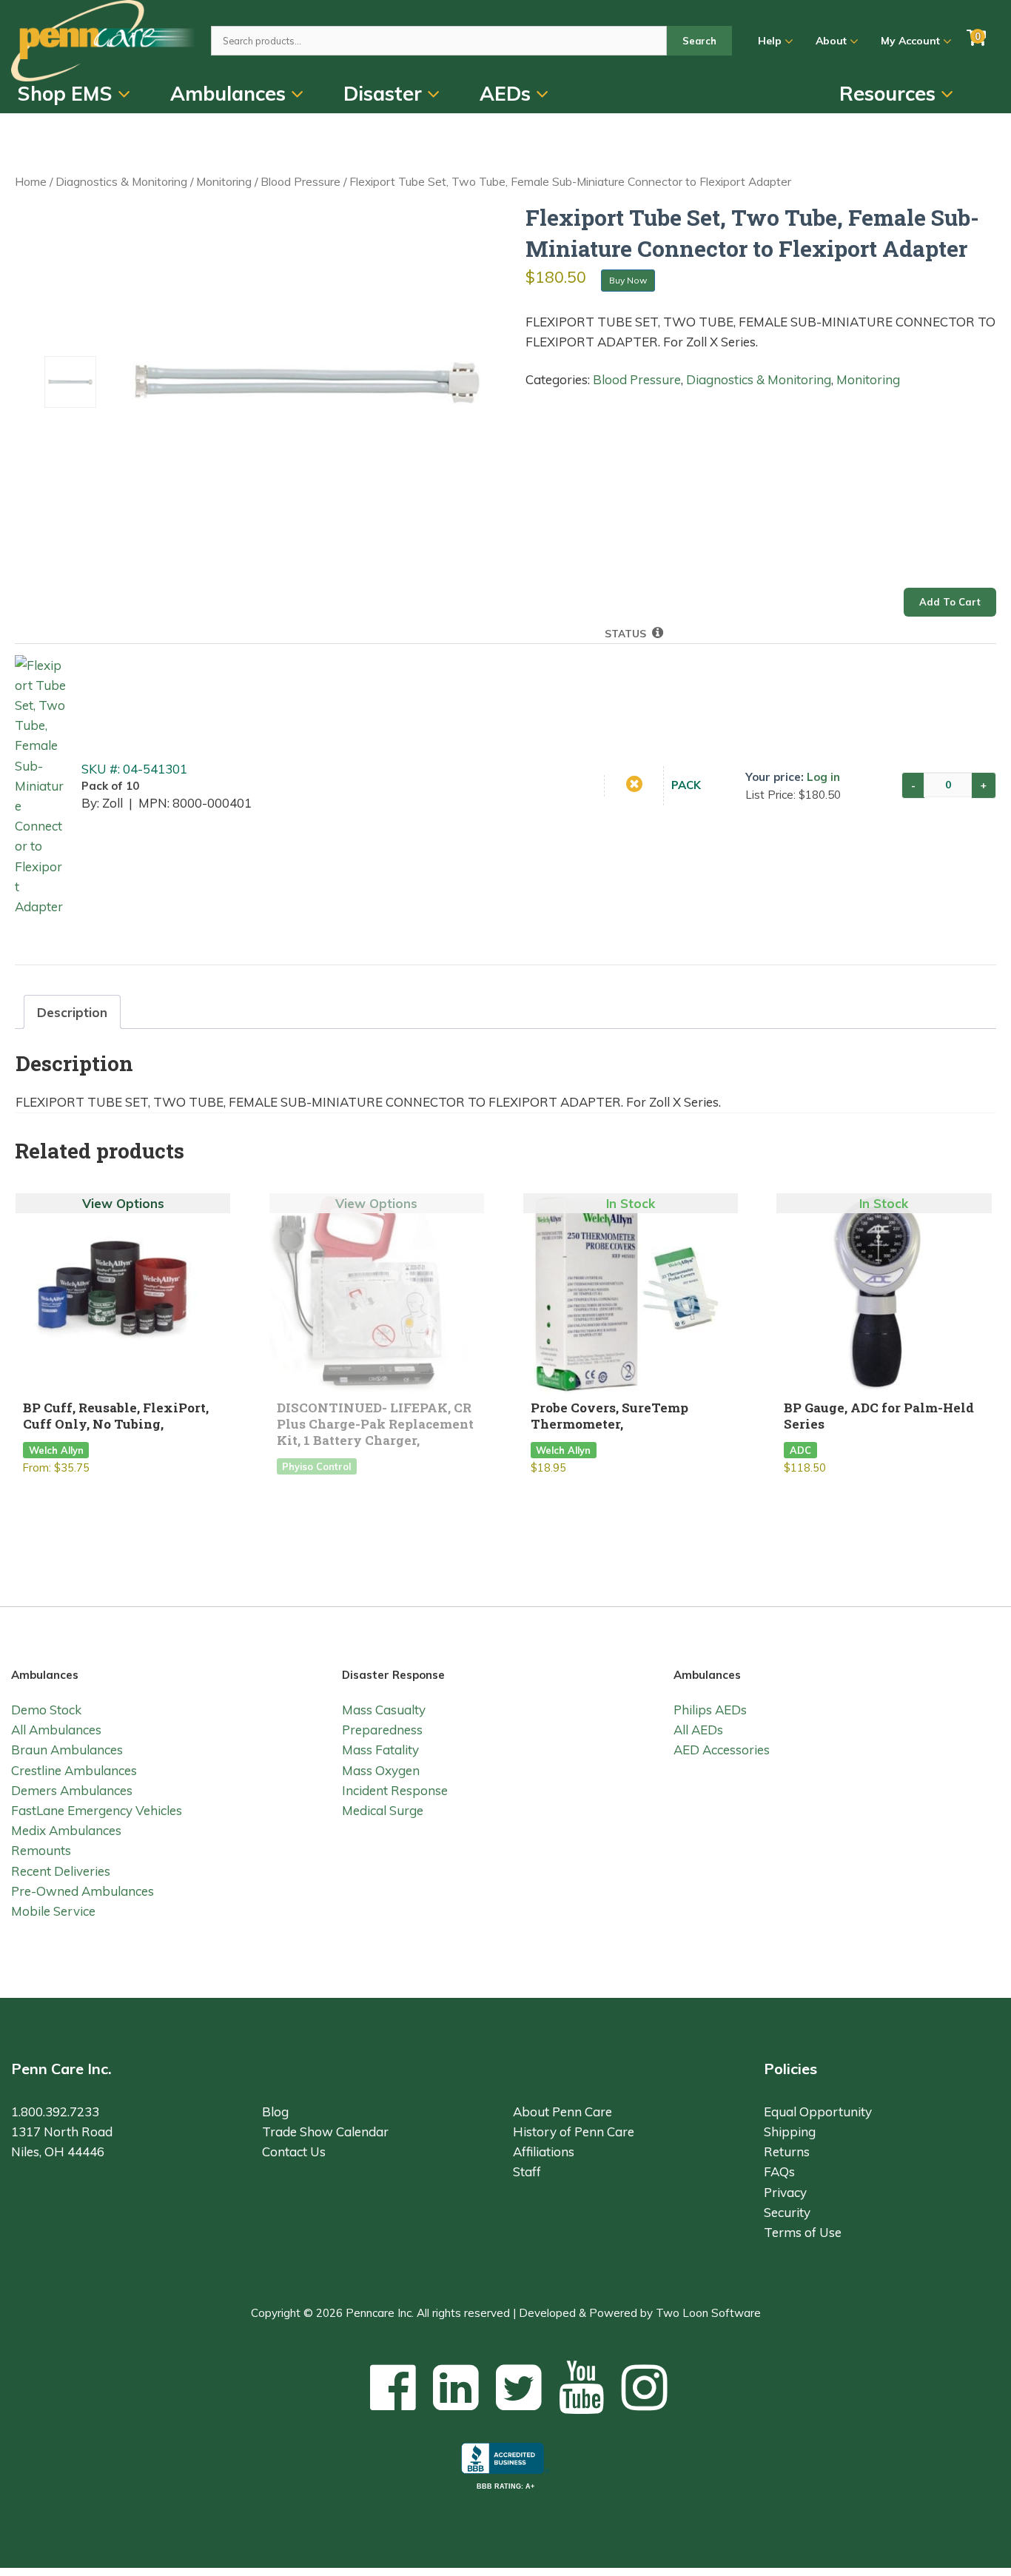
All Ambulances (56, 1730)
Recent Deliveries (61, 1871)
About (833, 41)
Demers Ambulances (72, 1790)
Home (31, 181)
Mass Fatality (380, 1750)
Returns (787, 2151)
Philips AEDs (710, 1710)
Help (771, 41)
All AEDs (698, 1730)
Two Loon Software (708, 2313)
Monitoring (224, 181)
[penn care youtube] (582, 2387)
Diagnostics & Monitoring (121, 181)
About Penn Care (562, 2112)
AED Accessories (722, 1750)
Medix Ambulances (66, 1830)
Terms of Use (803, 2232)
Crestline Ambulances (74, 1770)
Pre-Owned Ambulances (83, 1891)
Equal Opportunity (818, 2112)
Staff (527, 2171)
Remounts (41, 1850)
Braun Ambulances (67, 1750)
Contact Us (294, 2151)
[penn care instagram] (645, 2387)
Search (699, 41)
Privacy (785, 2192)
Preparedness (382, 1730)
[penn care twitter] (519, 2387)
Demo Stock (46, 1710)
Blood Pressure (300, 181)
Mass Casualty (384, 1710)
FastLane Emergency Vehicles (97, 1810)
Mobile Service (53, 1911)
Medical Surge (383, 1810)
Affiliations (544, 2151)
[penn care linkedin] (456, 2387)
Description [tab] (72, 1012)
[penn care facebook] (393, 2387)
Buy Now (628, 280)
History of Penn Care (574, 2131)
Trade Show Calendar (325, 2131)
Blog (275, 2112)
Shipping (790, 2131)
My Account (912, 41)
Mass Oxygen (381, 1770)
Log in (823, 777)
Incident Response (395, 1790)
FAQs (779, 2171)
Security (787, 2212)
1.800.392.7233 (55, 2112)
